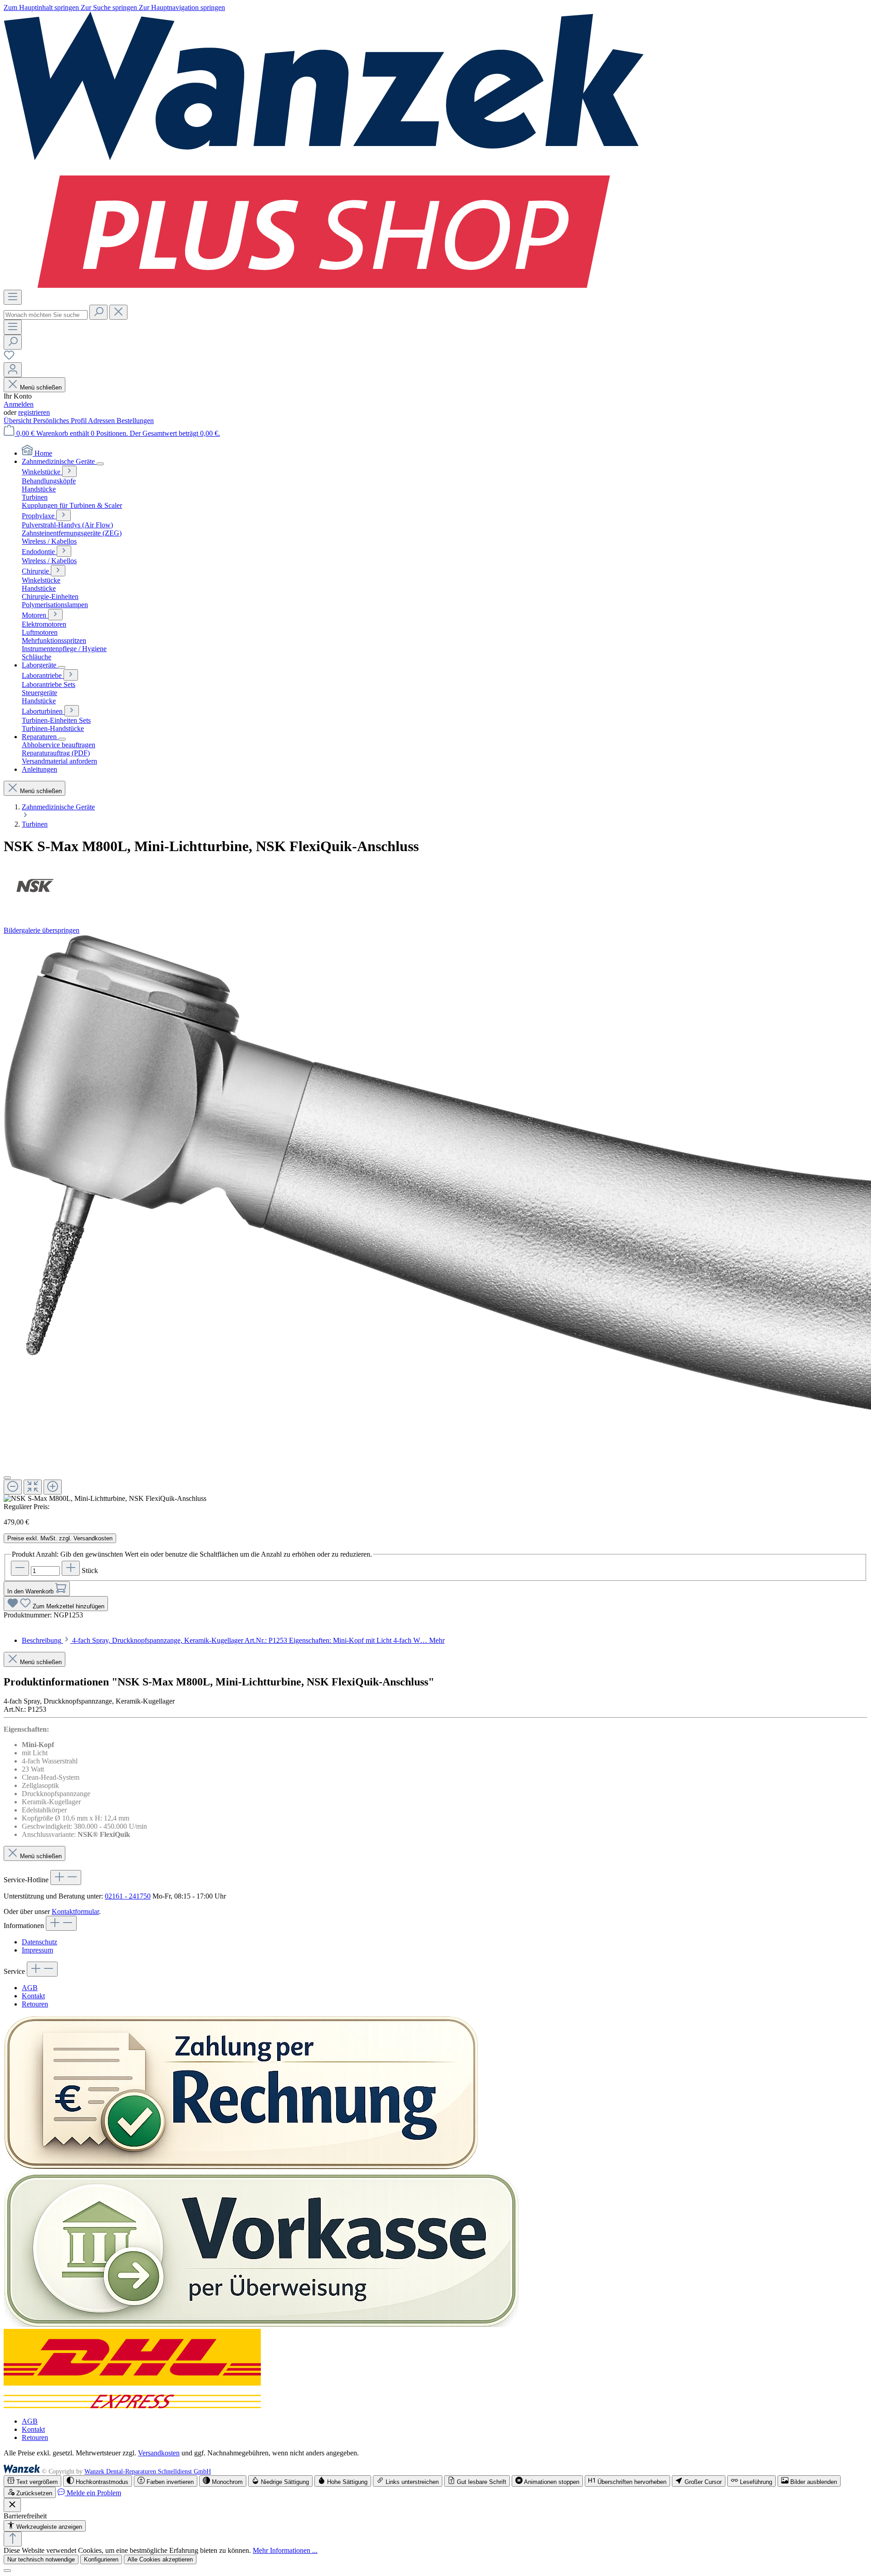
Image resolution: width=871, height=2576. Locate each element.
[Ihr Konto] (13, 370)
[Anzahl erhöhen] (71, 1568)
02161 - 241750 (128, 1896)
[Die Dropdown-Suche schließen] (118, 312)
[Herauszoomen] (13, 1487)
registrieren (34, 412)
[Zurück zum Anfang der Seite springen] (13, 2539)
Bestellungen (135, 421)
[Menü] (13, 297)
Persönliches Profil (61, 421)
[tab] (233, 1640)
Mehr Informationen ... (285, 2550)
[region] (435, 1219)
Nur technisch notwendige (41, 2559)
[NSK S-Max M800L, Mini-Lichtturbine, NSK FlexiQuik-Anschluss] (105, 1499)
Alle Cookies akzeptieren (160, 2559)
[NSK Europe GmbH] (435, 886)
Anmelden (19, 404)
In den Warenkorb (31, 1591)
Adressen (102, 421)
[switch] (32, 2481)
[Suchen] (98, 312)
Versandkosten (159, 2453)
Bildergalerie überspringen (42, 930)
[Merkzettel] (9, 358)
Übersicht (18, 421)
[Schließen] (7, 1478)
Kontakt (33, 1996)
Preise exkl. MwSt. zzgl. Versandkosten (60, 1538)
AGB (30, 1988)
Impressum (37, 1950)
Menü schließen (41, 387)
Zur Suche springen (110, 7)
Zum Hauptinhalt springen (42, 7)
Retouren (35, 2004)
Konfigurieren (101, 2559)
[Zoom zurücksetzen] (33, 1487)
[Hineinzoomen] (53, 1487)
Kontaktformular (75, 1911)
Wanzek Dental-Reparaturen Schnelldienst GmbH (148, 2471)
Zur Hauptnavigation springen (182, 7)
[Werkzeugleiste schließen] (12, 2505)
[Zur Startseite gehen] (324, 285)
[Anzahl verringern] (20, 1568)
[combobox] (46, 315)
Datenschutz (39, 1942)
